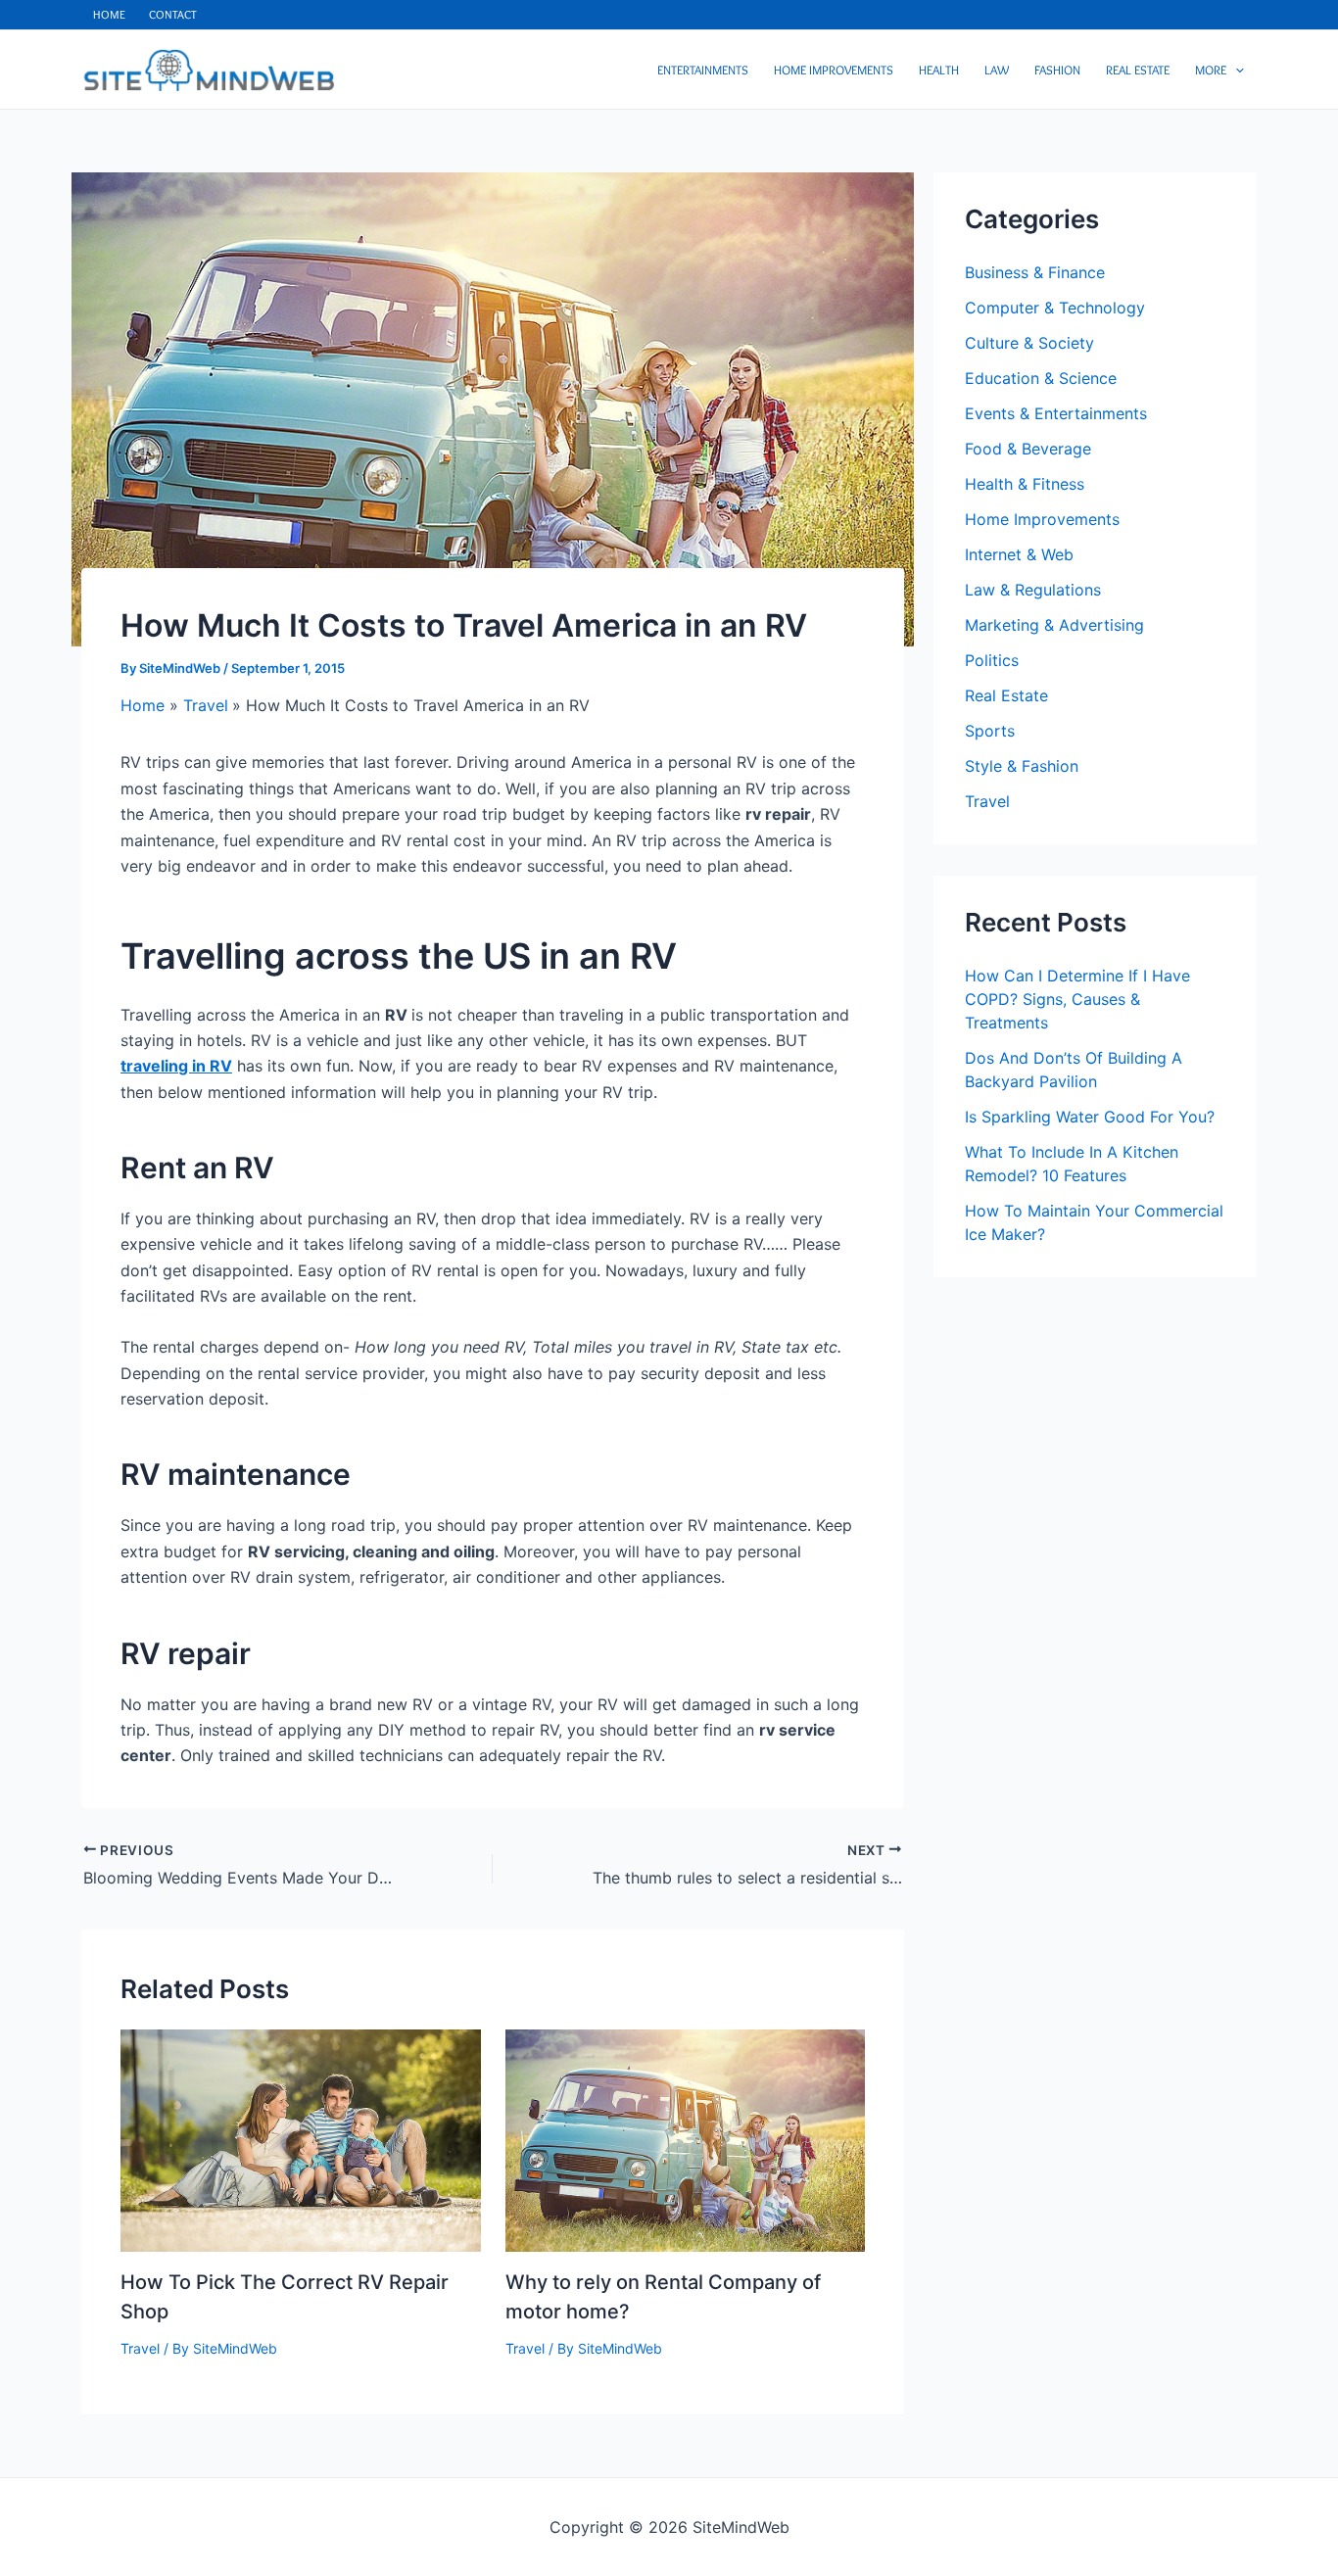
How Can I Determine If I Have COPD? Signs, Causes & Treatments (1077, 999)
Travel (140, 2348)
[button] (1235, 70)
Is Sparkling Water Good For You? (1090, 1117)
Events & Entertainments (1056, 413)
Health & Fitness (1025, 484)
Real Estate (1006, 695)
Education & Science (1041, 378)
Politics (992, 660)
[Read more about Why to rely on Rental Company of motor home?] (686, 2139)
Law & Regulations (1033, 590)
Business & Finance (1035, 272)
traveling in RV (176, 1066)
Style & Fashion (1022, 766)
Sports (990, 731)
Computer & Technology (1055, 308)
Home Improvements (1042, 519)
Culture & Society (1029, 343)
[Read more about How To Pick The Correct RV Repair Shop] (301, 2139)
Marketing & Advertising (1054, 625)
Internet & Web (1019, 554)
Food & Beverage (1028, 449)
